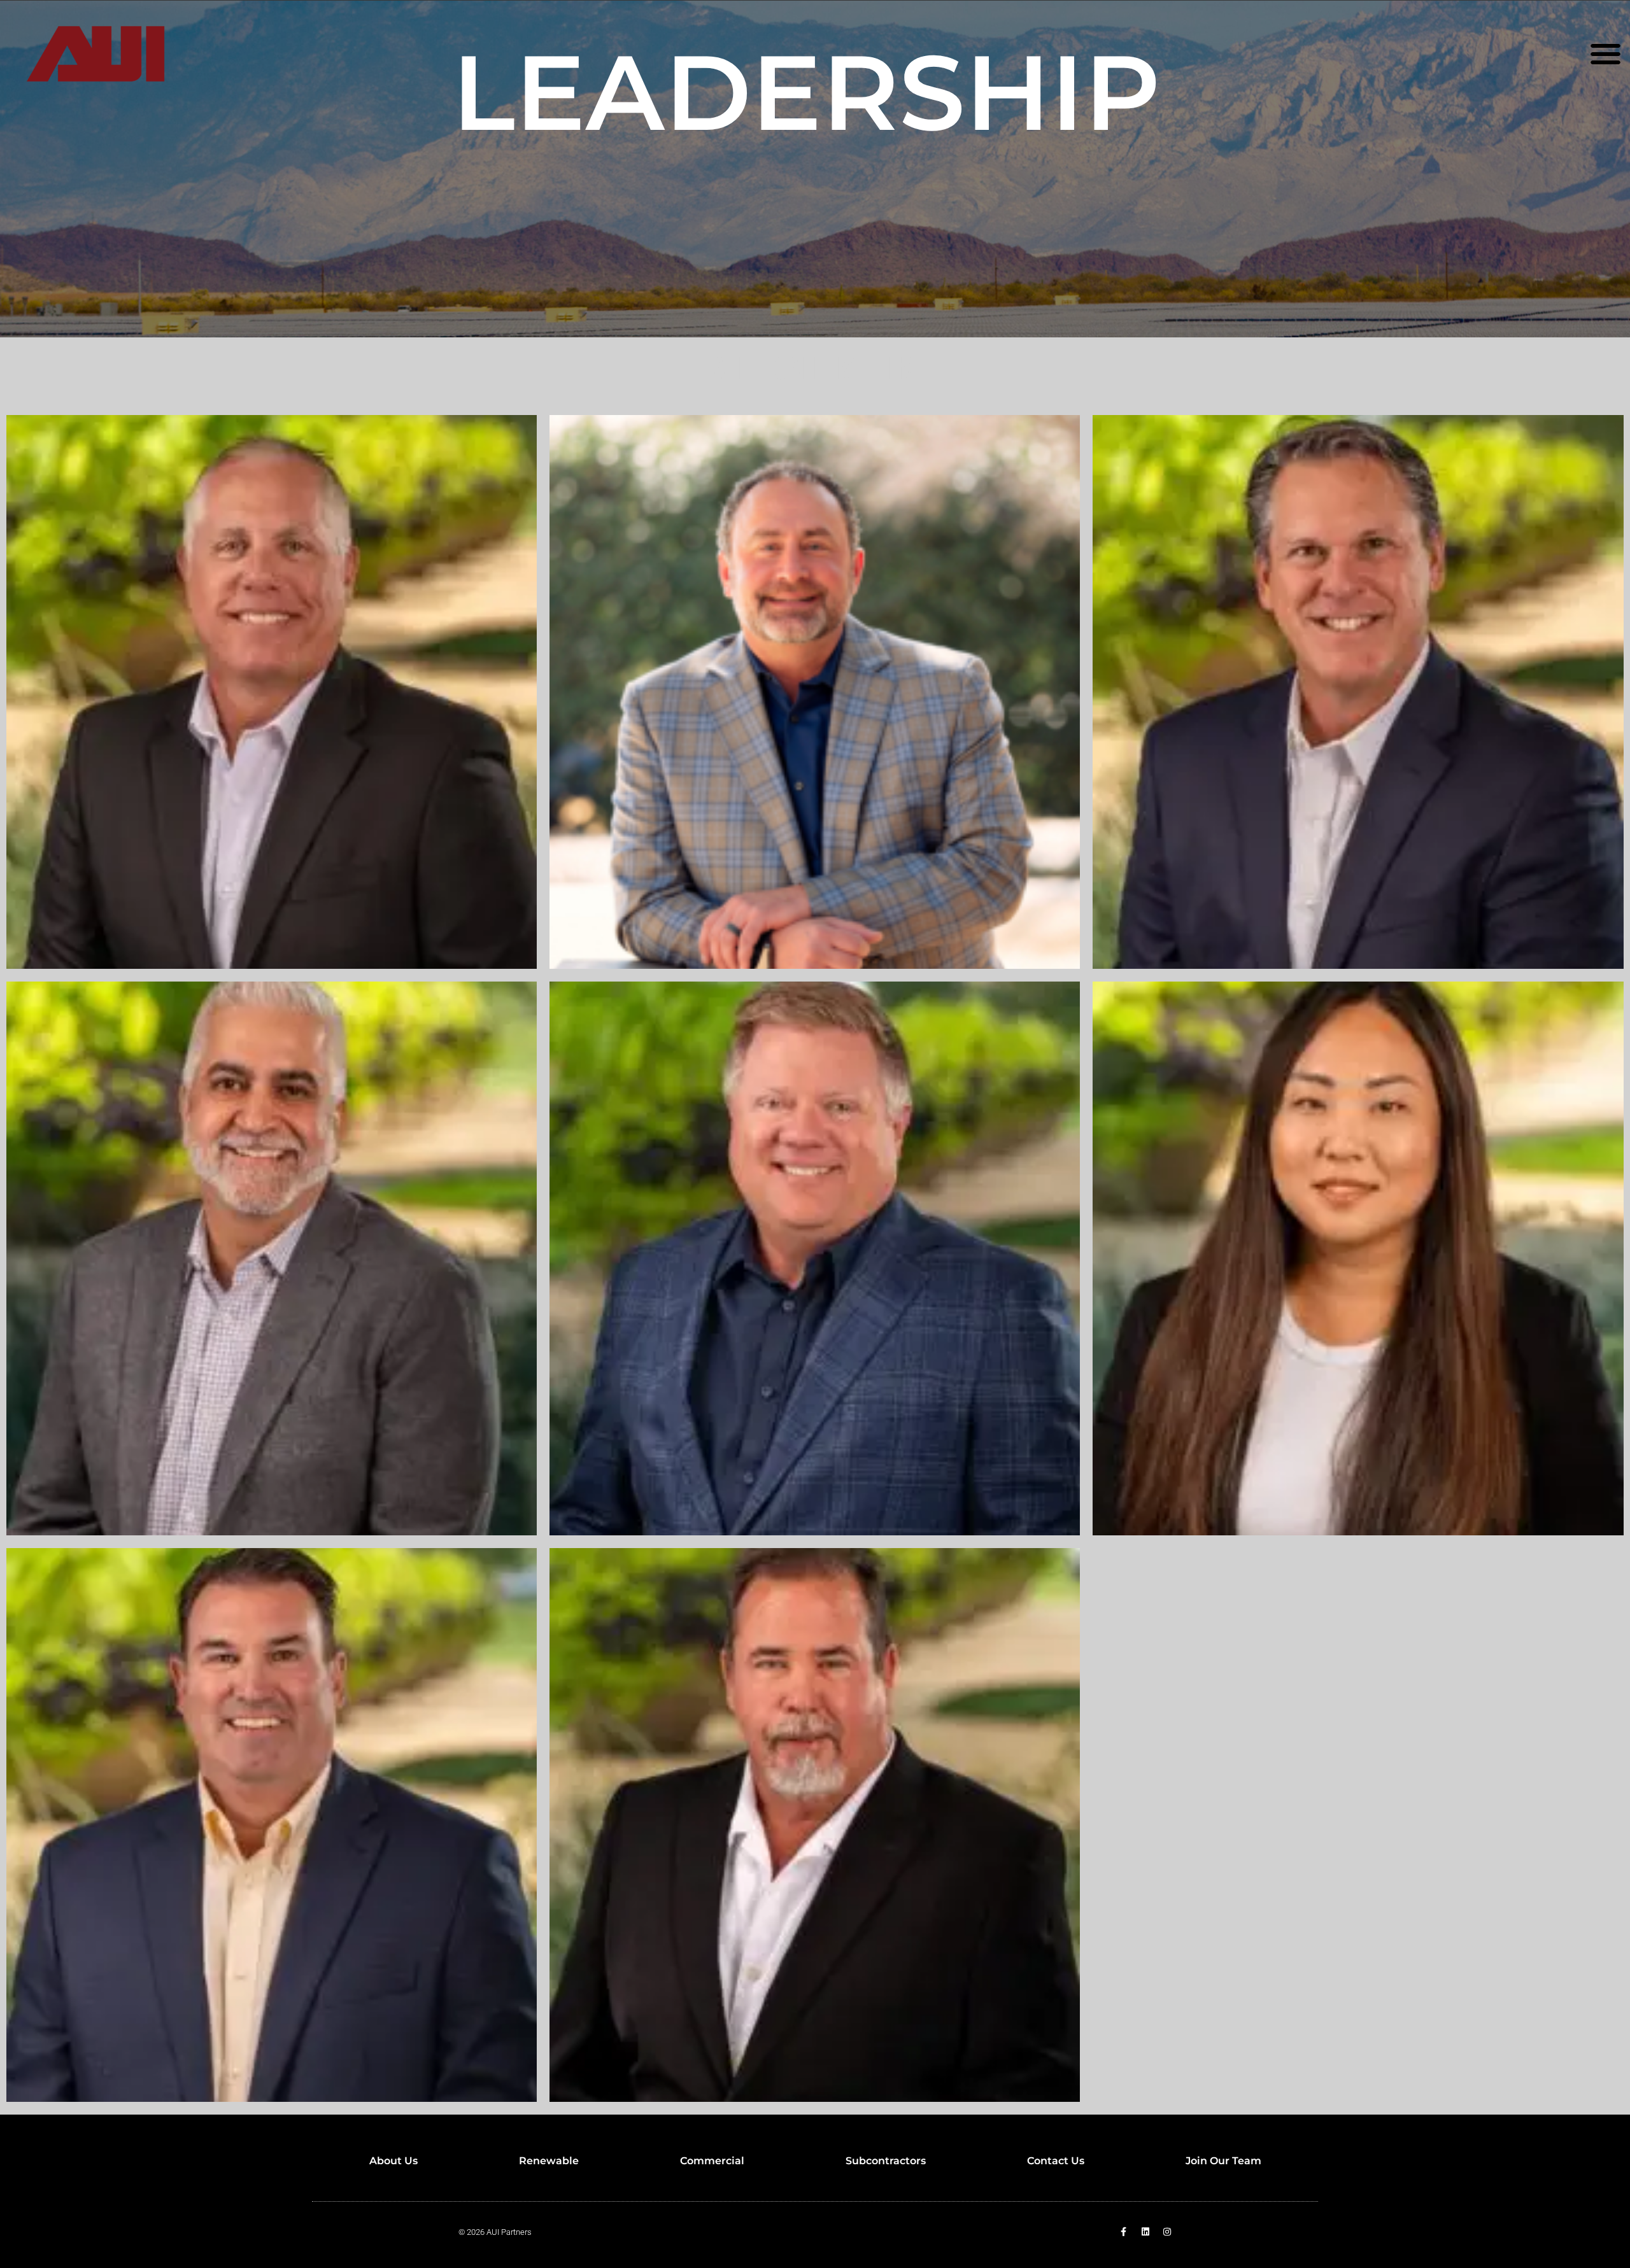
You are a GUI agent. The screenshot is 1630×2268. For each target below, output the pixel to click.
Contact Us (1056, 2161)
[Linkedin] (1145, 2232)
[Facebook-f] (1124, 2232)
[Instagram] (1167, 2232)
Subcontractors (886, 2161)
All (731, 370)
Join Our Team (1223, 2161)
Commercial (712, 2161)
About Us (393, 2161)
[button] (1605, 54)
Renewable (549, 2161)
